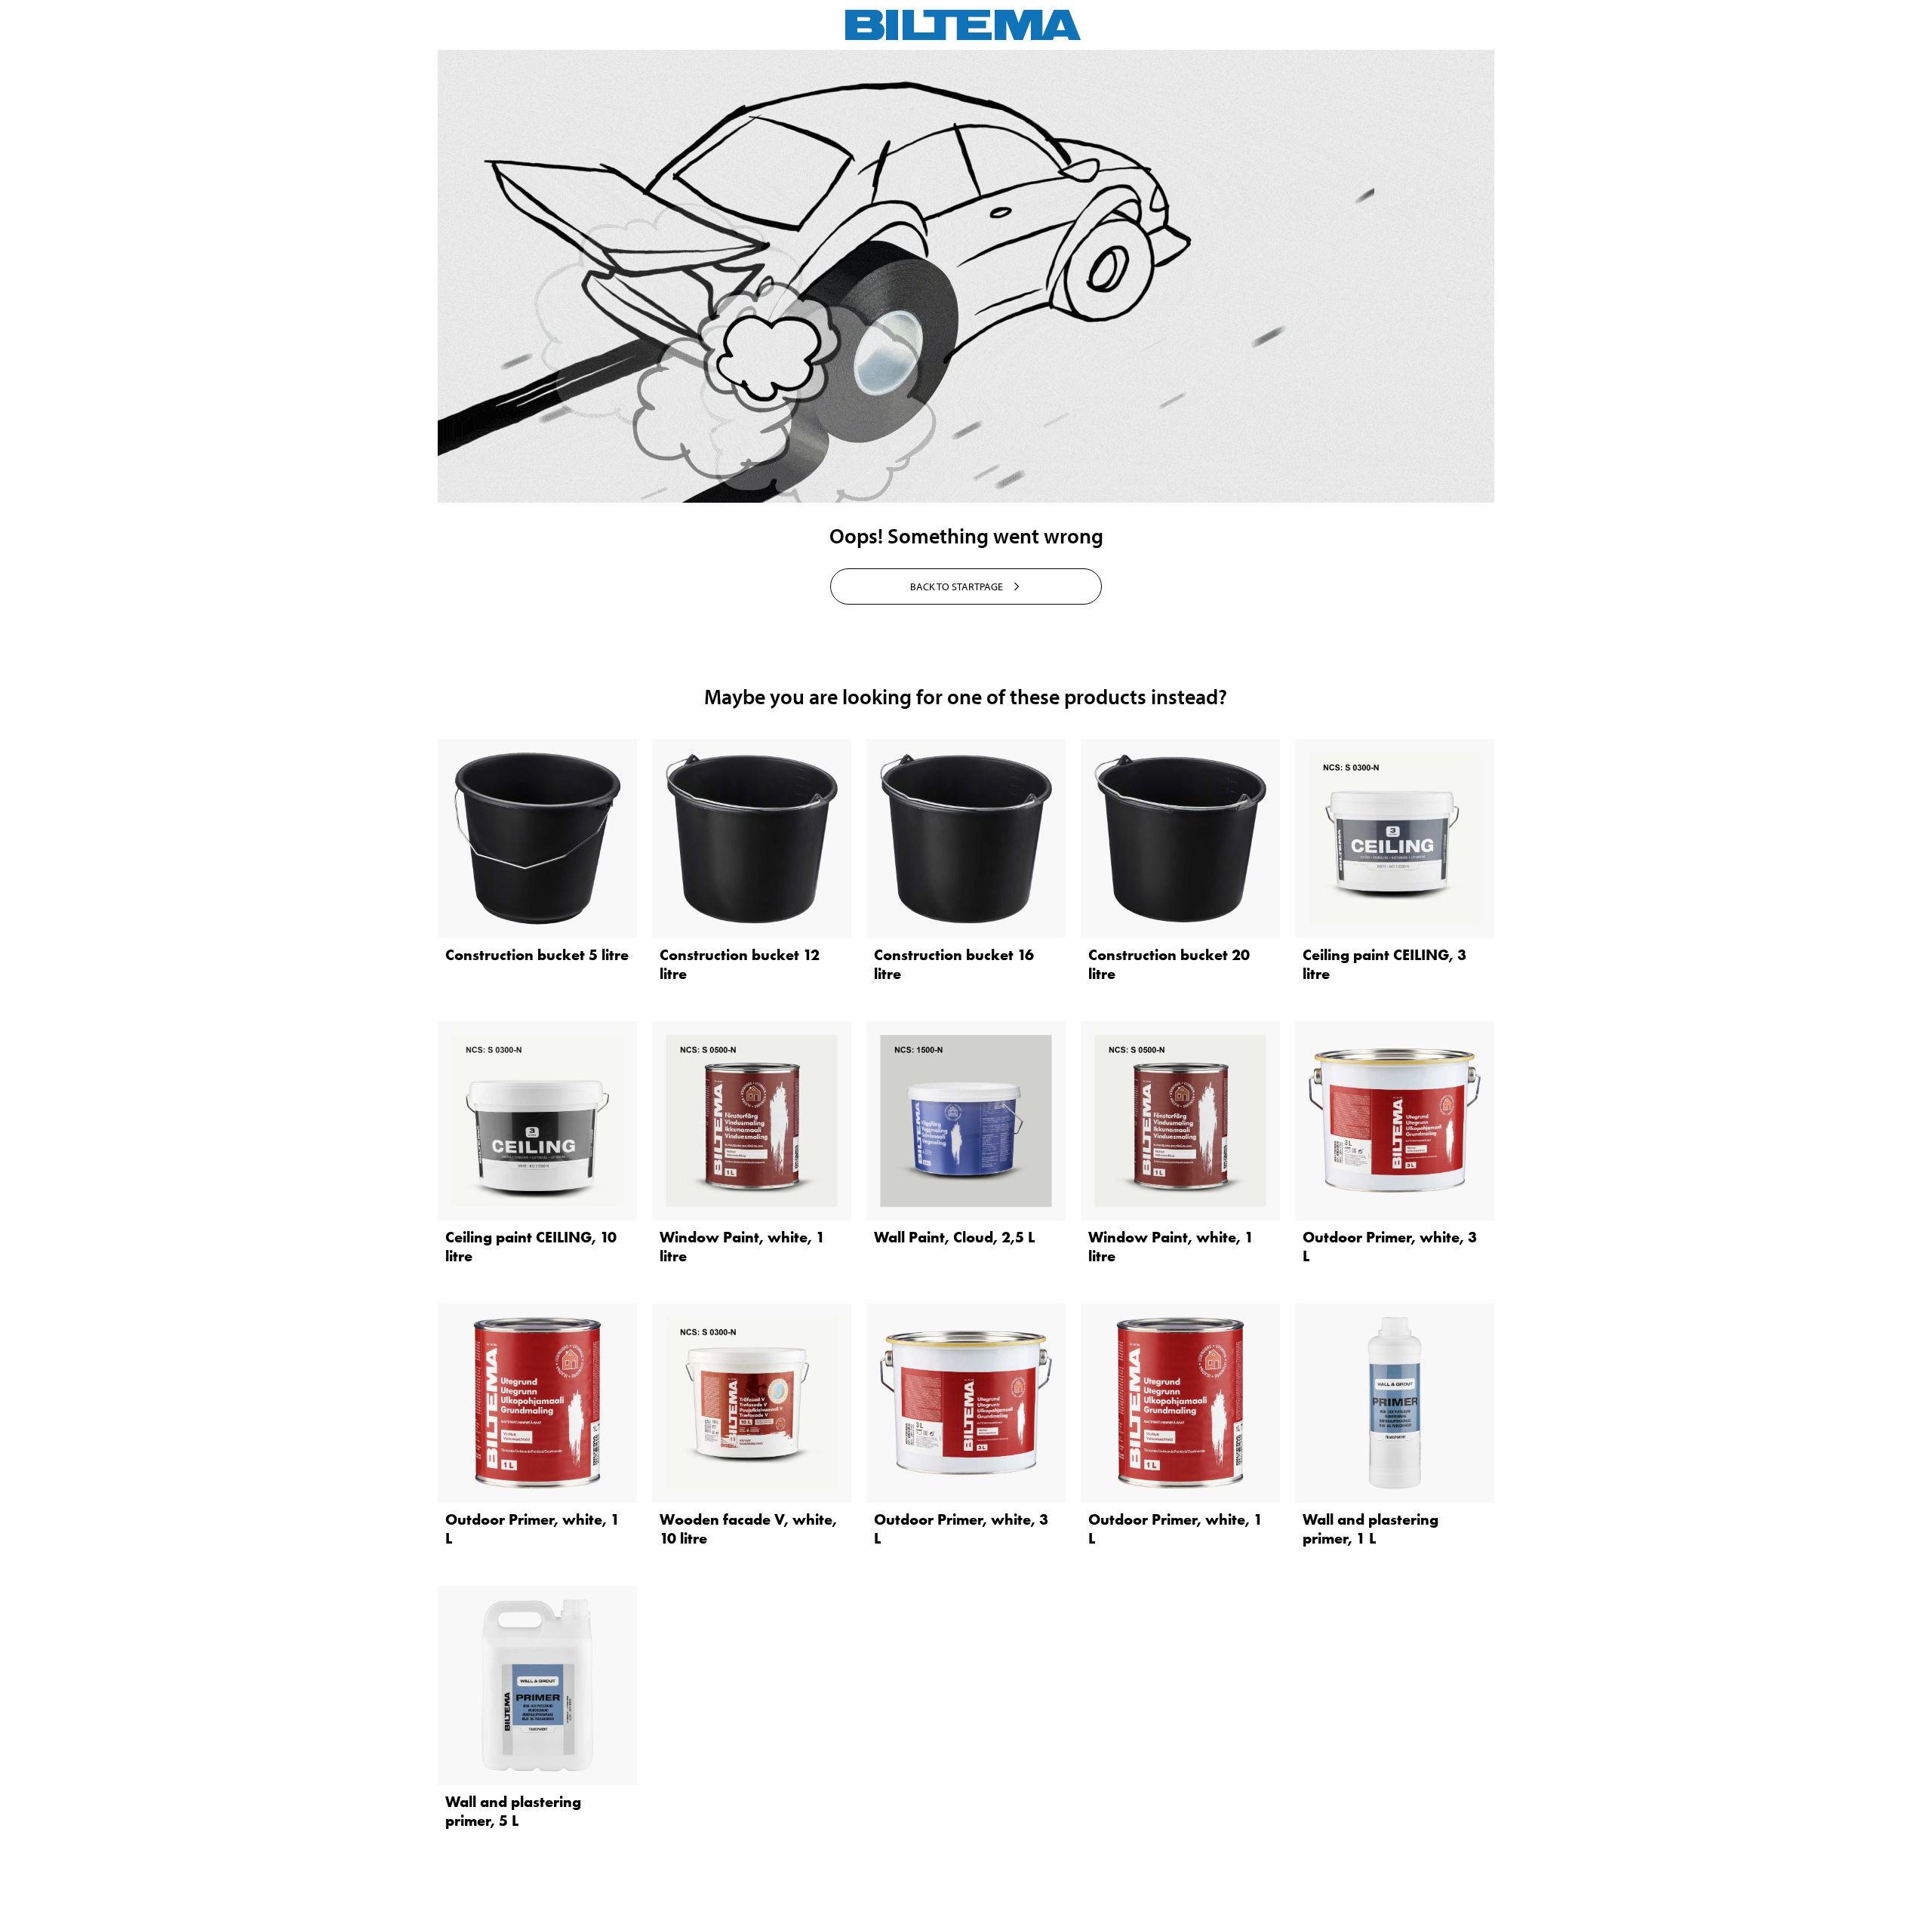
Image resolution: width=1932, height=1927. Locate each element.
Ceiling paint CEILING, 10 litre (531, 1247)
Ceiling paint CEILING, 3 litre (1384, 964)
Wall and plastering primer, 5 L (513, 1811)
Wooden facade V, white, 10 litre (748, 1529)
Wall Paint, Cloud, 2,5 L (954, 1237)
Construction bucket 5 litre (537, 955)
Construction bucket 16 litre (954, 964)
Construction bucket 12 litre (740, 964)
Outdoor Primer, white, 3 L (1390, 1247)
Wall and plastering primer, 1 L (1371, 1529)
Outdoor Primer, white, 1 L (532, 1529)
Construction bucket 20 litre (1169, 964)
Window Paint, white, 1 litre (742, 1247)
